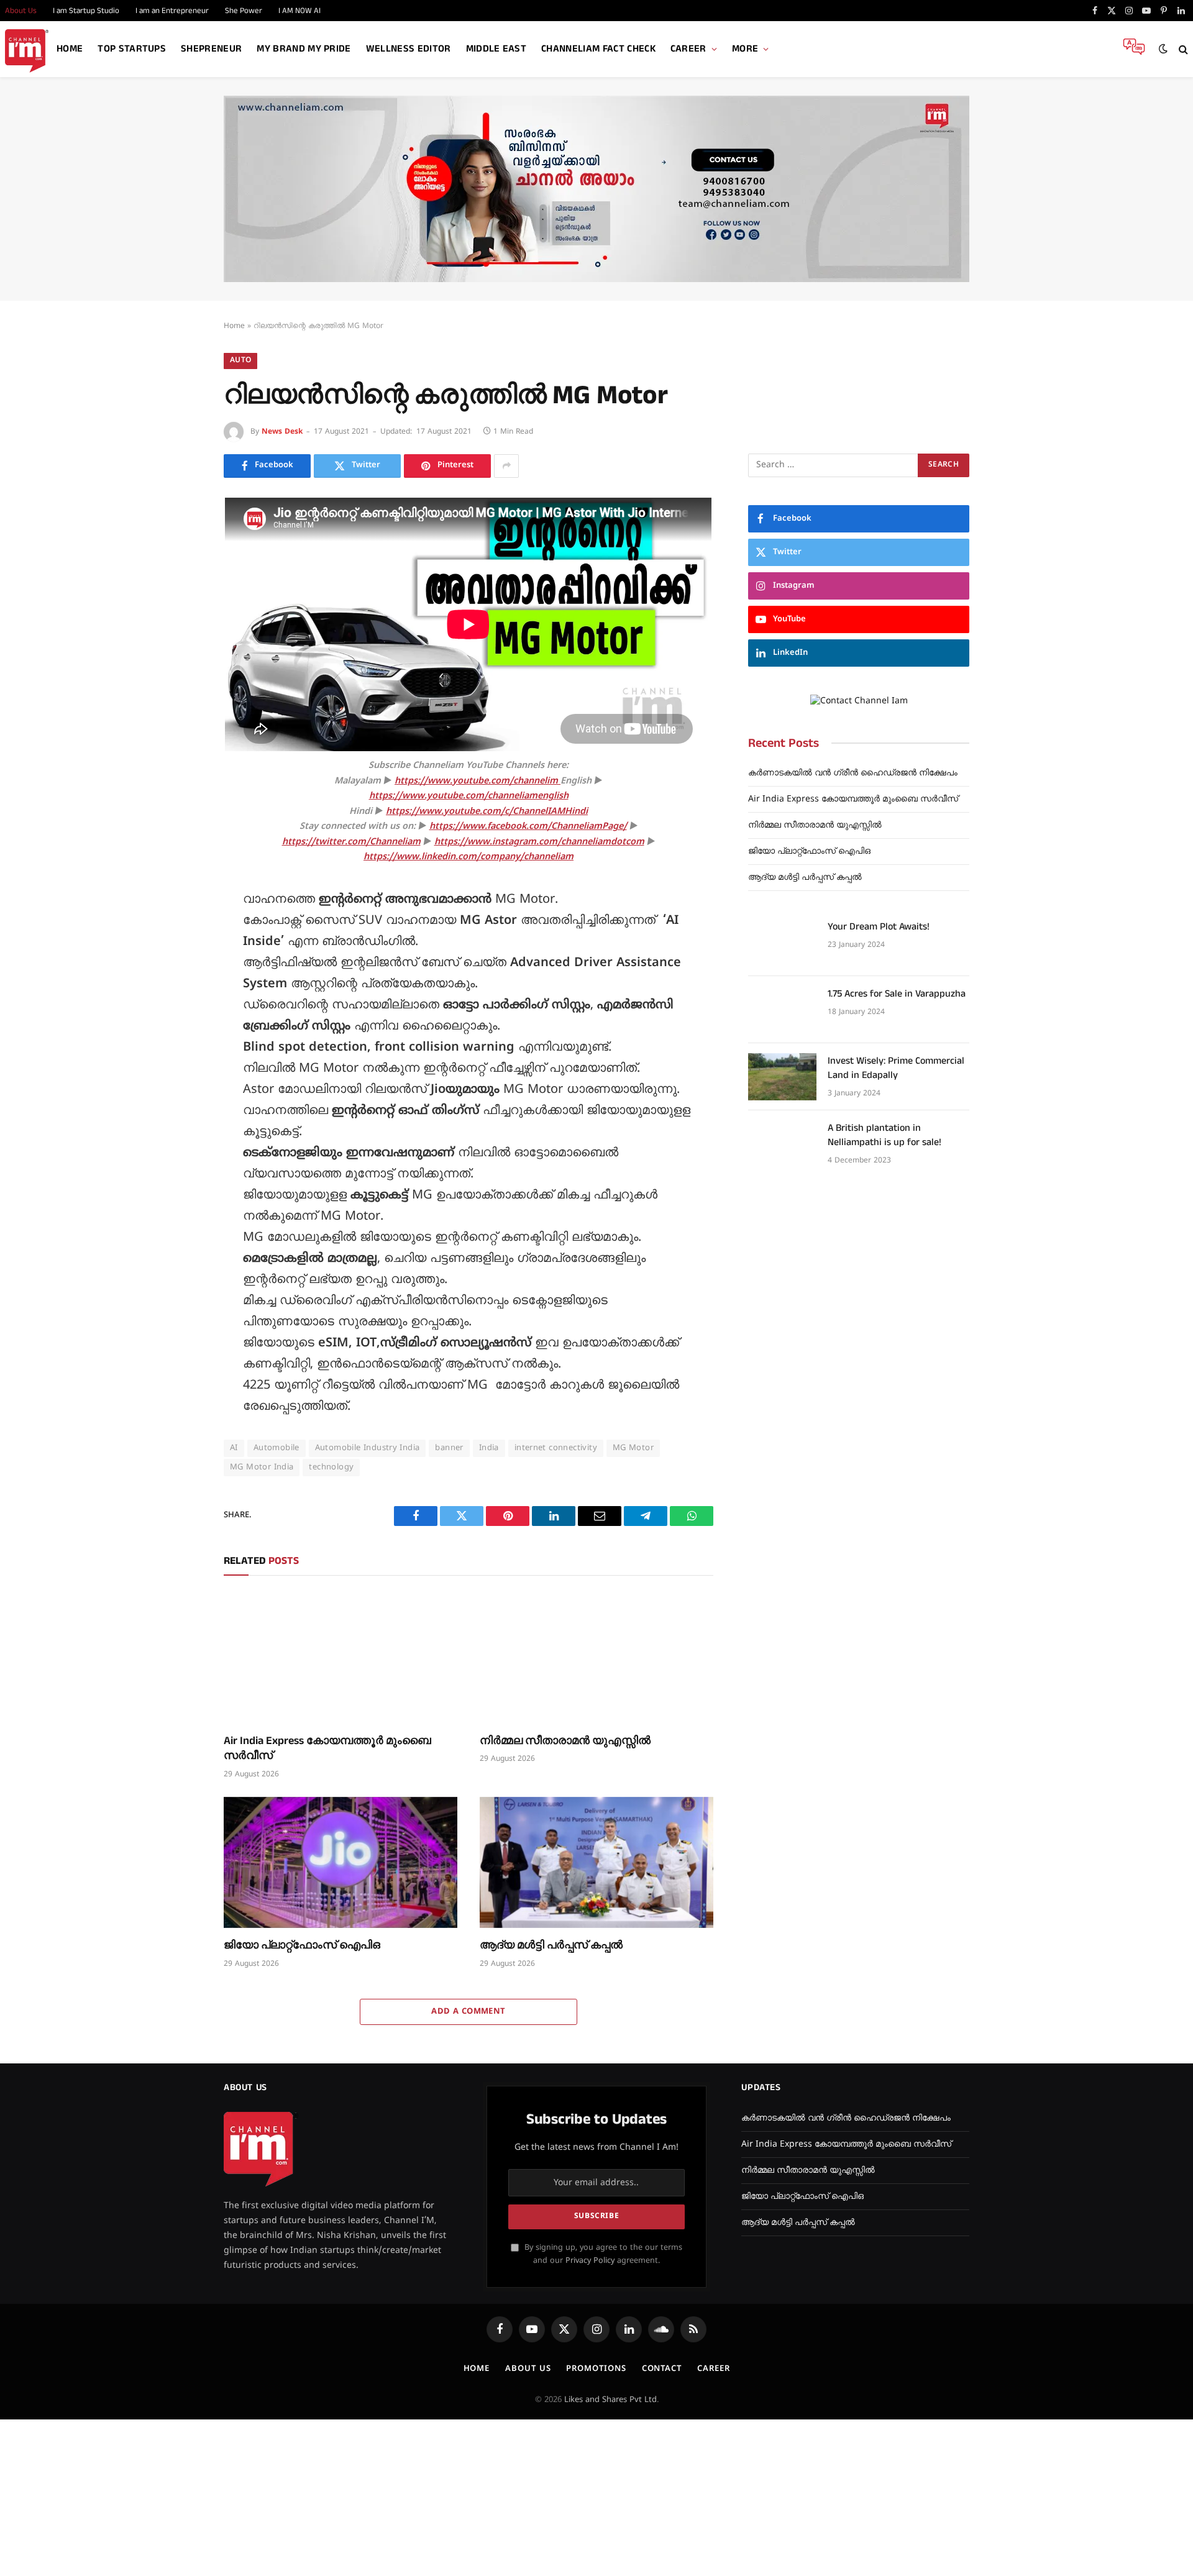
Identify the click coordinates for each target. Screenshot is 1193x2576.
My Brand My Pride (304, 49)
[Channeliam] (27, 49)
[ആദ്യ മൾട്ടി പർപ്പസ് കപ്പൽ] (596, 1863)
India (489, 1448)
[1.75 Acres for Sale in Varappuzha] (782, 1010)
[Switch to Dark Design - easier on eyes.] (1163, 49)
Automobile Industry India (368, 1448)
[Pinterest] (180, 623)
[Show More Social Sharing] (506, 466)
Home (70, 49)
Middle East (496, 49)
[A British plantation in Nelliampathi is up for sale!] (782, 1144)
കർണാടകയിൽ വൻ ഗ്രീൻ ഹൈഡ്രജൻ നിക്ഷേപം (853, 773)
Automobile (277, 1448)
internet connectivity (556, 1448)
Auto (240, 361)
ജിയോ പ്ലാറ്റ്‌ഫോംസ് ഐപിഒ (302, 1945)
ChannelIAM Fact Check (598, 49)
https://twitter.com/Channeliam (351, 843)
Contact (662, 2369)
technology (331, 1468)
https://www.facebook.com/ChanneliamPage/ (528, 827)
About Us (528, 2369)
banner (449, 1448)
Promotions (596, 2369)
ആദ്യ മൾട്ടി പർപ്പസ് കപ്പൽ (551, 1945)
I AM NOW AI (299, 11)
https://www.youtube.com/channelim (478, 782)
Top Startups (132, 49)
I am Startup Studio (86, 11)
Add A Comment (468, 2012)
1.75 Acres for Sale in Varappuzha (897, 994)
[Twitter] (180, 567)
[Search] (1182, 49)
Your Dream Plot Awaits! (879, 927)
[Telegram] (180, 678)
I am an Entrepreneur (172, 11)
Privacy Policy (590, 2261)
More (745, 49)
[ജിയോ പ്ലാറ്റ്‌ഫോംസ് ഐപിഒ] (341, 1863)
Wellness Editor (409, 49)
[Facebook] (180, 539)
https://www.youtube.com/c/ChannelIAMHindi (487, 812)
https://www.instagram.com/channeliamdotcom (539, 843)
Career (688, 49)
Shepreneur (211, 49)
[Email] (180, 651)
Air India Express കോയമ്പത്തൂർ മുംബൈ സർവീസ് (327, 1748)
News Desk (282, 432)
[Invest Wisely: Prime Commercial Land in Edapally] (782, 1077)
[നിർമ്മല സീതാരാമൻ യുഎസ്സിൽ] (596, 1658)
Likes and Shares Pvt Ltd (610, 2400)
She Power (244, 11)
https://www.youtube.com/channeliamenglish (469, 797)
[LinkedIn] (180, 595)
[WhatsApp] (180, 706)
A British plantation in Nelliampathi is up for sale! (884, 1135)
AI (234, 1448)
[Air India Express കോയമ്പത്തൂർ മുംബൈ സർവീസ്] (341, 1658)
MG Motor (633, 1448)
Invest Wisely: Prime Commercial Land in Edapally (896, 1068)
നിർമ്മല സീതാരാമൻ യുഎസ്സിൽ (565, 1741)
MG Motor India (262, 1468)
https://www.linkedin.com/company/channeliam (469, 857)
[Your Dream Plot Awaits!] (782, 943)
